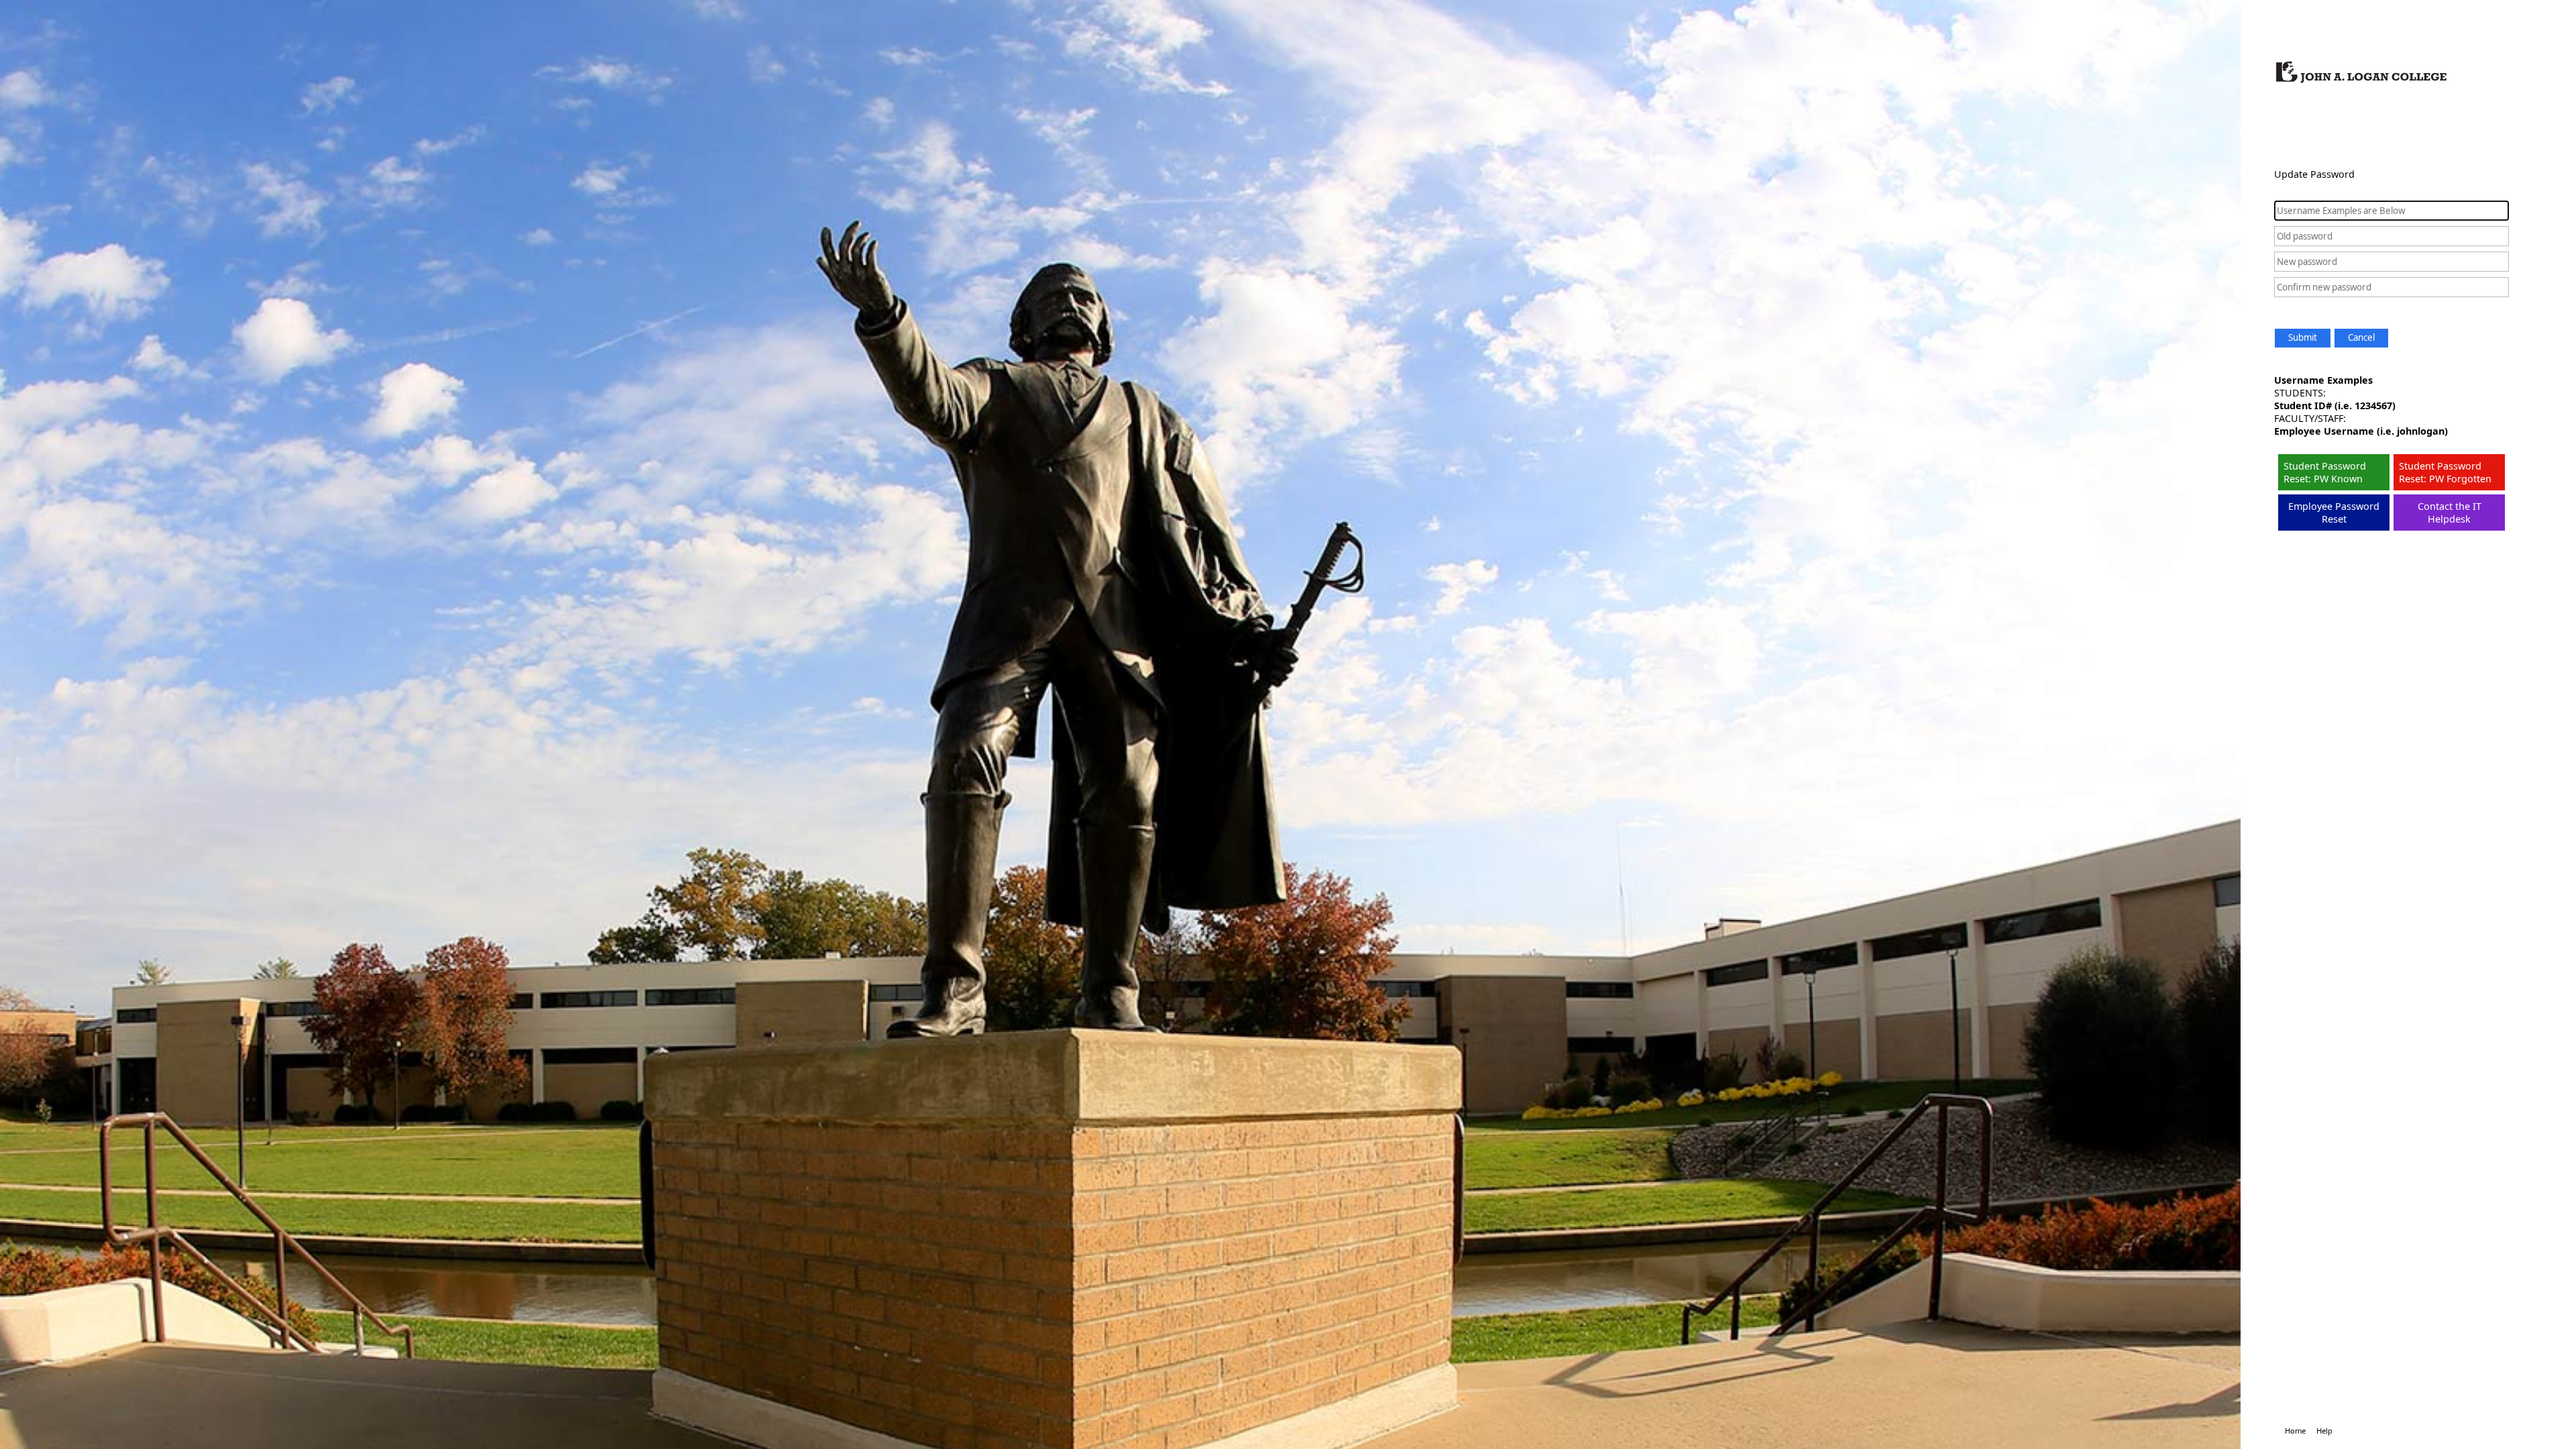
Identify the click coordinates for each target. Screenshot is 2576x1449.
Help (2324, 1431)
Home (2295, 1431)
